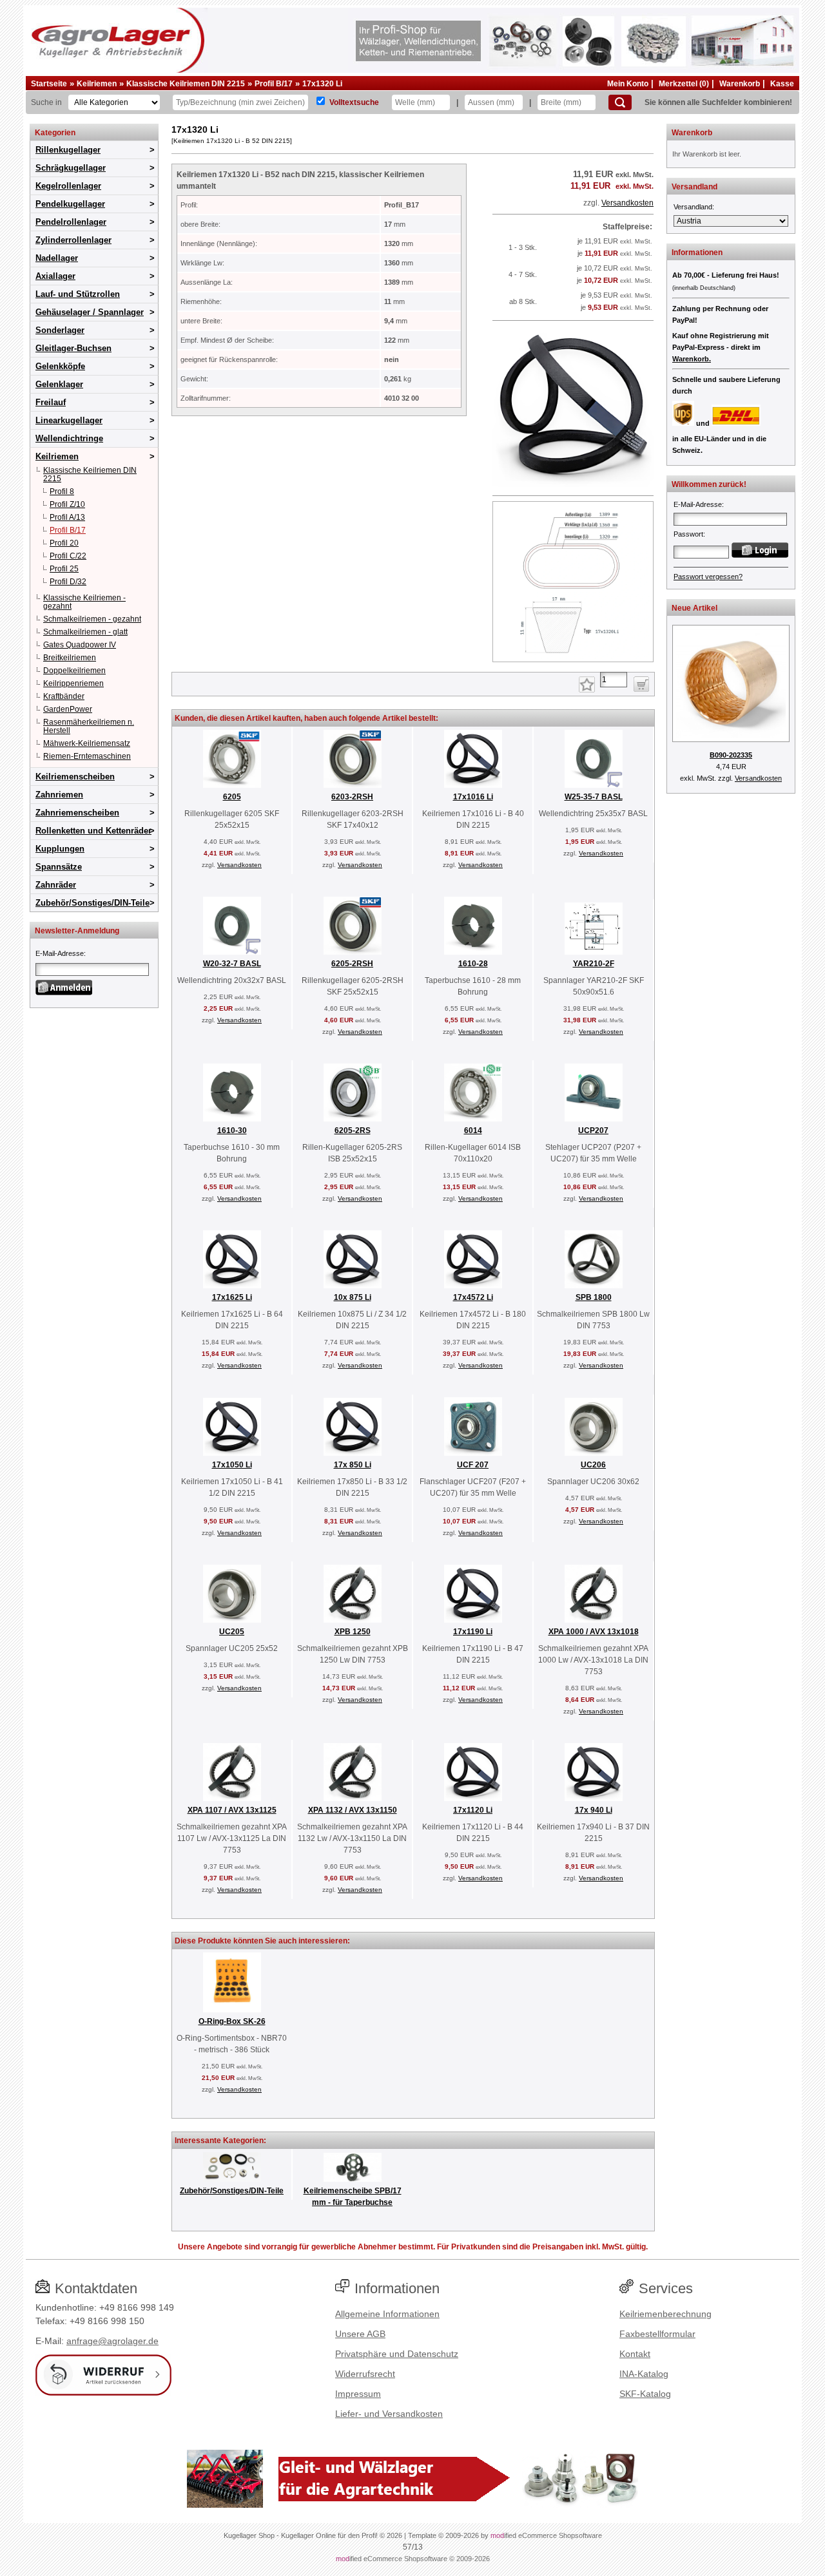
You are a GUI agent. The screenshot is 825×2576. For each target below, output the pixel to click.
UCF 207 (473, 1465)
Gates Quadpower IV (80, 645)
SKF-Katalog (645, 2394)
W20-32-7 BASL (232, 964)
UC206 (593, 1465)
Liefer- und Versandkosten (389, 2414)
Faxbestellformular (657, 2334)
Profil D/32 (68, 582)
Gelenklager (59, 384)
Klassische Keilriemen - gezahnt (84, 602)
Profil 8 (62, 491)
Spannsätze (59, 867)
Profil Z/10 (67, 504)
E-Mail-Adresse (60, 953)
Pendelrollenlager (71, 222)
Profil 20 (64, 543)
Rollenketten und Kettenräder (93, 831)
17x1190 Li (473, 1632)
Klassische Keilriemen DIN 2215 (186, 84)
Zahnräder (56, 885)
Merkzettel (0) (684, 84)
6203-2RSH (352, 797)
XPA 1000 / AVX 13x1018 (594, 1632)
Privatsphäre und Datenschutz (397, 2354)
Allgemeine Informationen (387, 2314)
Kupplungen (60, 849)
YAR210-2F (594, 964)
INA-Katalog (644, 2374)
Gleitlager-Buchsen (73, 348)
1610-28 (473, 964)
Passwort (688, 534)
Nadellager (57, 258)
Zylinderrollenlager (73, 240)
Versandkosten (627, 203)
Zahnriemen (59, 795)
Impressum (358, 2394)
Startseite (49, 84)
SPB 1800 (594, 1297)
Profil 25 (64, 569)
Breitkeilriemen (70, 658)
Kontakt (635, 2354)
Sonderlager (60, 330)
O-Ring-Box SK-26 (232, 2021)
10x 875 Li (353, 1297)
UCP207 (593, 1131)
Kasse (782, 84)
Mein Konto (628, 84)
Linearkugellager (69, 420)
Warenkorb (740, 84)
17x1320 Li (322, 84)
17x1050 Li (232, 1465)
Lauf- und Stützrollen (78, 294)
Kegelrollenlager (68, 186)
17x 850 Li (353, 1465)
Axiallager (55, 276)
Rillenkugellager (68, 150)
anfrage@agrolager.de (112, 2341)
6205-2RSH (352, 964)
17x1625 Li (232, 1297)
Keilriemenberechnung (665, 2314)
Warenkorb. (692, 359)
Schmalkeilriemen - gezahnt (92, 619)
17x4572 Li (473, 1297)
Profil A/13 (67, 517)
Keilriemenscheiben (75, 777)
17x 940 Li (594, 1810)
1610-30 (232, 1131)
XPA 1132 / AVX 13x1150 (353, 1810)
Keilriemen (97, 84)
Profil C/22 (68, 556)
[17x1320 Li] (573, 484)
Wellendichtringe (69, 438)
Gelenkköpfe (60, 366)
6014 (473, 1131)
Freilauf (51, 402)
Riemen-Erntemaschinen (87, 756)
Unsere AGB (360, 2334)
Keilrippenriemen (73, 683)
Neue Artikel (694, 608)
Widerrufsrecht (365, 2374)
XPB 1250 (353, 1632)
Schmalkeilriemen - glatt (85, 632)
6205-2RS (353, 1131)
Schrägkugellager (71, 168)
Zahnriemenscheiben (77, 813)
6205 (232, 797)
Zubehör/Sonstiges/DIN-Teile (92, 903)
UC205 (232, 1632)
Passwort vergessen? (708, 577)
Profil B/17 (274, 84)
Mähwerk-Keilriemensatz (87, 743)
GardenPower (68, 709)
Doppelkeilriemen (74, 671)
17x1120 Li (473, 1810)
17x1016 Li (473, 797)
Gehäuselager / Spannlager (90, 312)
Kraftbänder (64, 696)
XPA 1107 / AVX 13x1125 (232, 1810)
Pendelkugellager (70, 204)
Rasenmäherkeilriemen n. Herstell (89, 726)
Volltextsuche (354, 102)
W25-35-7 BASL (594, 797)
